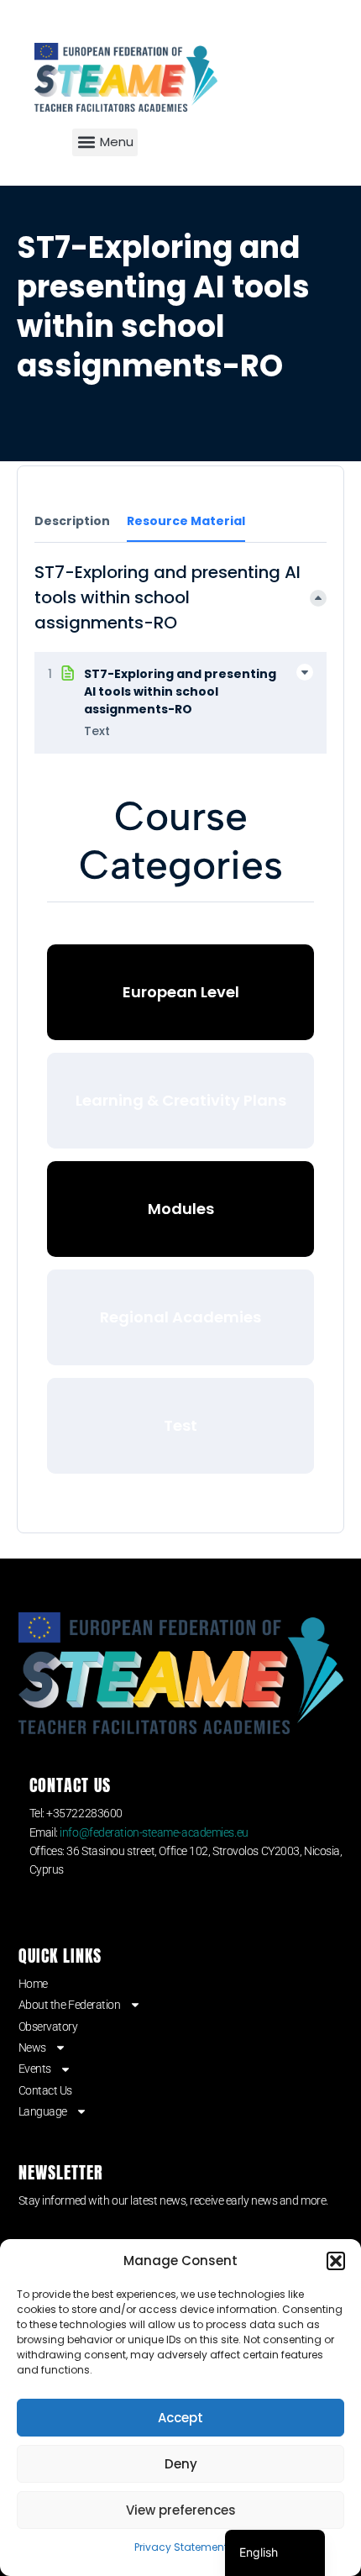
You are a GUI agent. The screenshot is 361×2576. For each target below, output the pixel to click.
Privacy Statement (181, 2547)
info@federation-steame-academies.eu (154, 1832)
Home (33, 1984)
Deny (181, 2464)
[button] (336, 2261)
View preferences (181, 2510)
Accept (180, 2418)
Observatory (48, 2027)
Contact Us (46, 2090)
